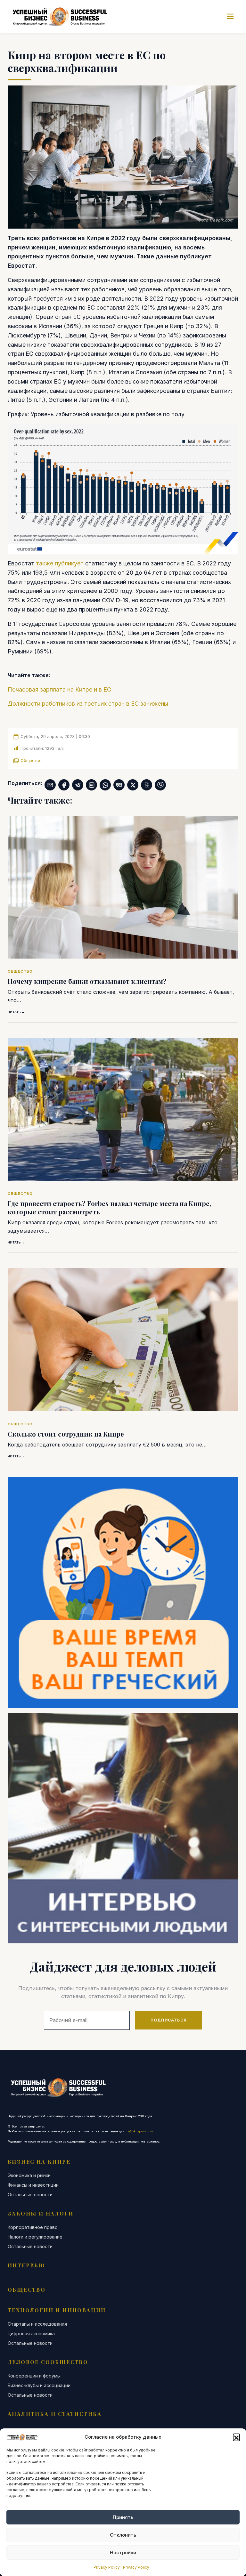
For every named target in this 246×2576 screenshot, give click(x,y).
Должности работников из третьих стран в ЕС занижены (88, 704)
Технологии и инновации (57, 2310)
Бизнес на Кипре (39, 2162)
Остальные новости (30, 2195)
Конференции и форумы (34, 2376)
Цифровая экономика (31, 2334)
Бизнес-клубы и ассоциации (39, 2386)
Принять (123, 2517)
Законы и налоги (41, 2213)
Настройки (123, 2552)
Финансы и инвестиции (33, 2185)
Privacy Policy (107, 2567)
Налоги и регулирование (35, 2237)
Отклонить (123, 2535)
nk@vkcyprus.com (139, 2131)
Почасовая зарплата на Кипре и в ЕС (59, 689)
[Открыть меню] (230, 16)
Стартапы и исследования (37, 2324)
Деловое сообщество (48, 2362)
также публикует (60, 563)
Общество (31, 760)
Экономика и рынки (29, 2175)
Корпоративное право (33, 2227)
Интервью (26, 2265)
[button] (236, 2437)
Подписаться (168, 2020)
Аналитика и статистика (55, 2414)
